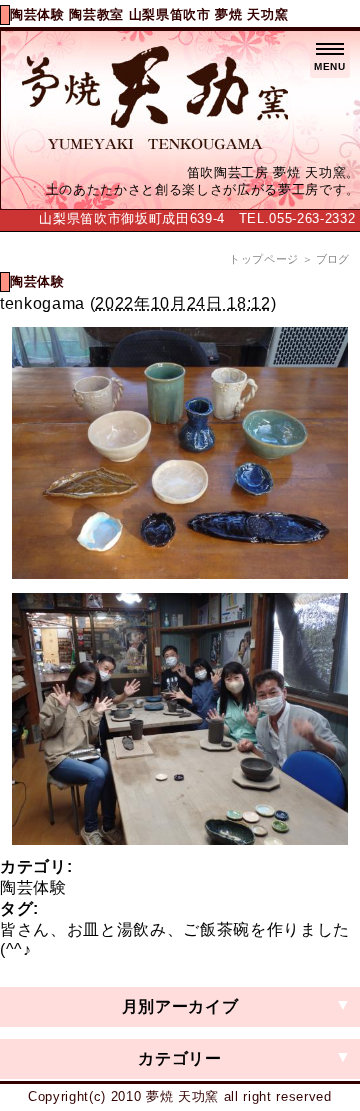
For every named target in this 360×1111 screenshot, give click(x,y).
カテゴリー (179, 1058)
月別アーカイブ (180, 1006)
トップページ (264, 259)
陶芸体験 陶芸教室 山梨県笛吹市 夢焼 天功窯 (149, 14)
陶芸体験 (33, 887)
